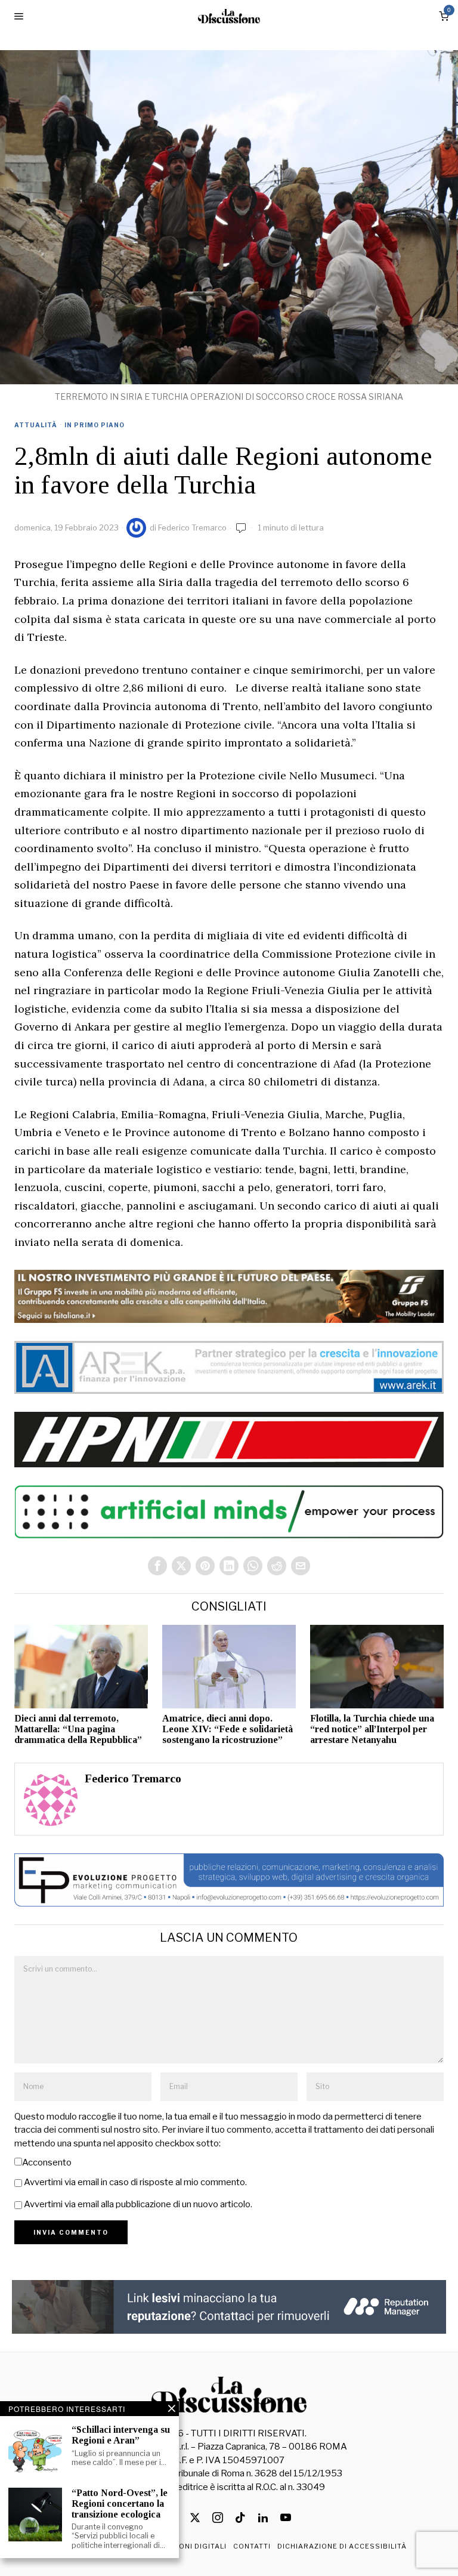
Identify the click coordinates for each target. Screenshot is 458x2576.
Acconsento (47, 2162)
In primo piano (95, 425)
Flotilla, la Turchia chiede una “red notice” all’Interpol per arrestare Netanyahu (372, 1729)
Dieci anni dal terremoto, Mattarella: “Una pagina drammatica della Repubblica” (78, 1729)
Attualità (36, 425)
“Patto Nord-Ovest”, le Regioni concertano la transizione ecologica (120, 2503)
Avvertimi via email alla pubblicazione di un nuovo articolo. (138, 2204)
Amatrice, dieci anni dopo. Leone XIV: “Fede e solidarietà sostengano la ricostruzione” (228, 1729)
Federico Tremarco (192, 527)
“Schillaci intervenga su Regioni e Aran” (121, 2435)
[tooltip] (157, 1566)
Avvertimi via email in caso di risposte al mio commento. (135, 2182)
